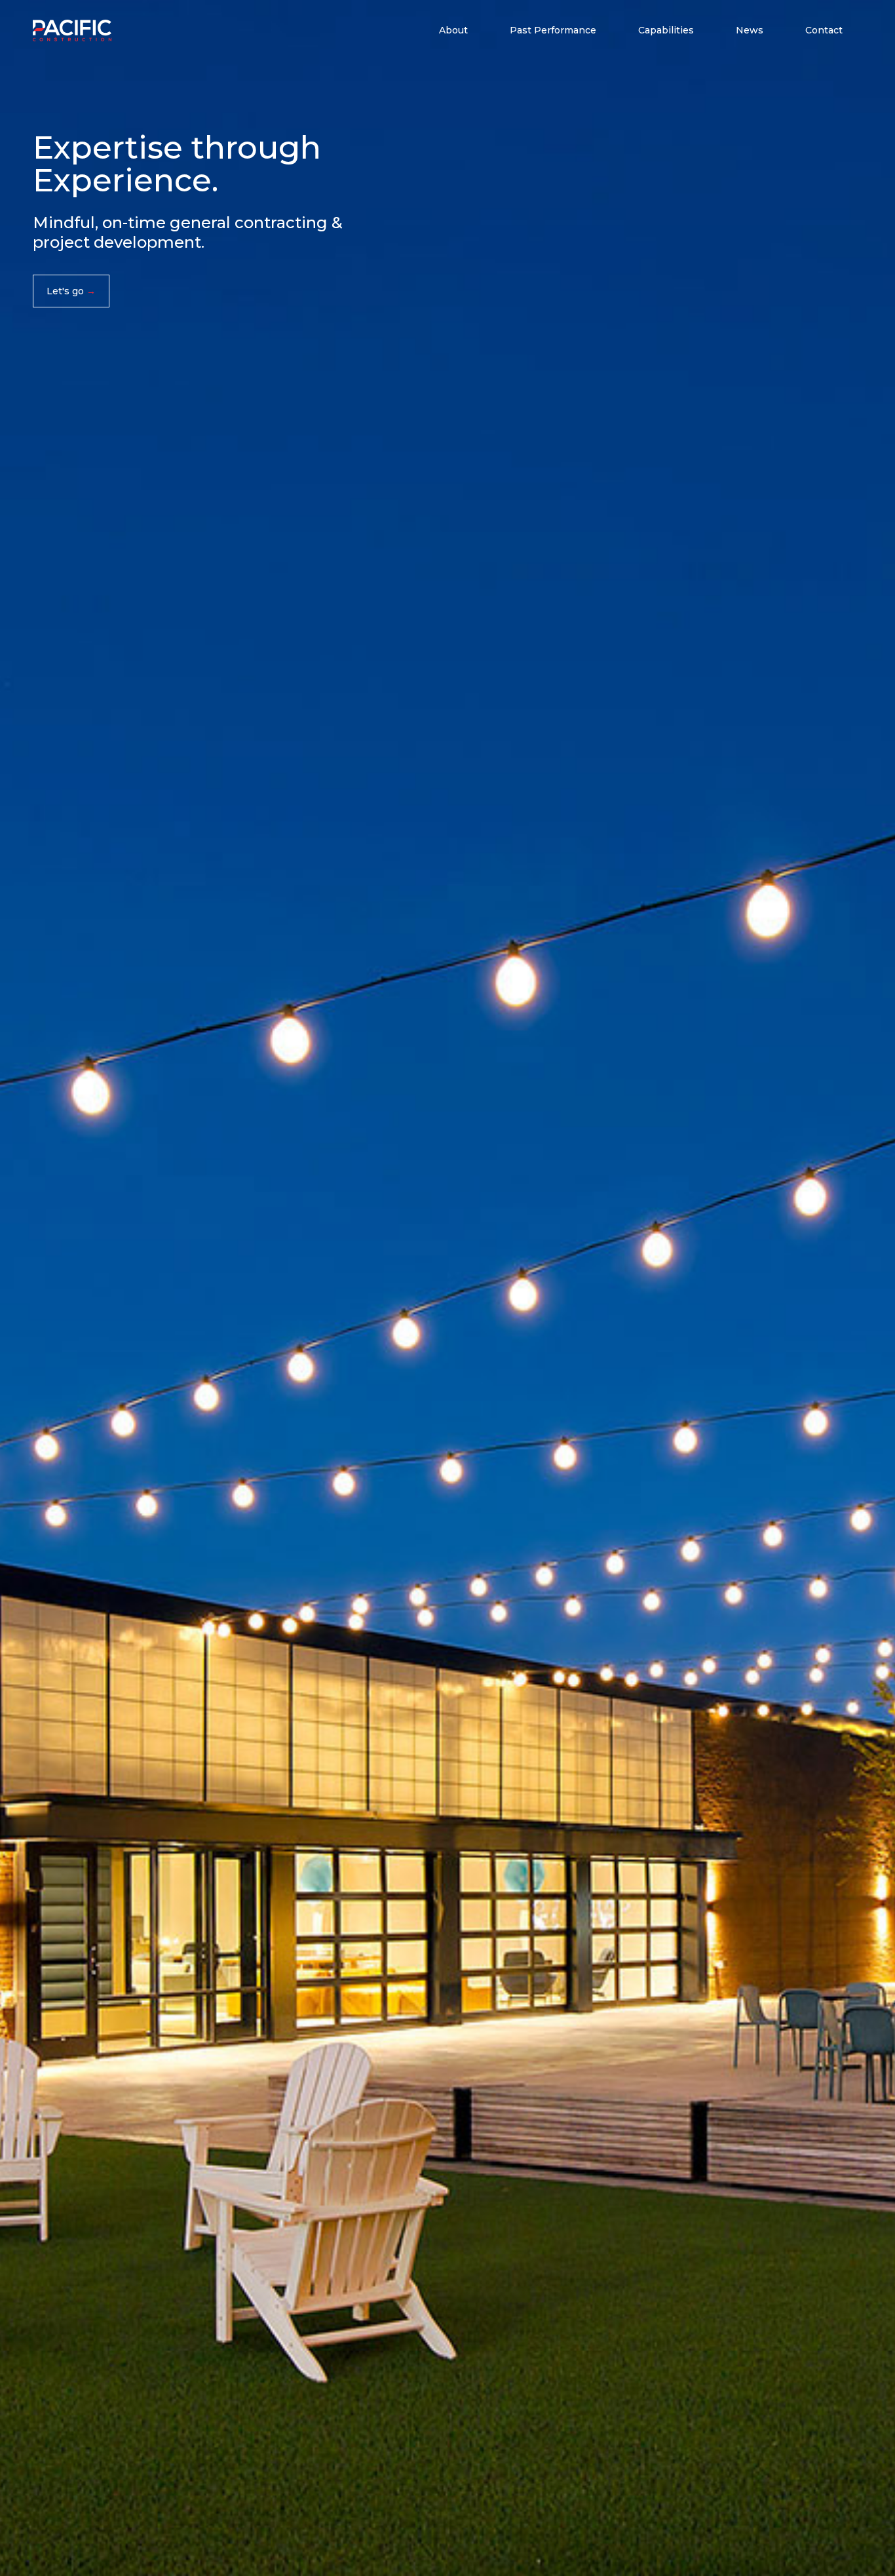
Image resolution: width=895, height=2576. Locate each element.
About (453, 30)
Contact (824, 30)
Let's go (65, 291)
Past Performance (553, 30)
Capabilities (666, 30)
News (750, 30)
